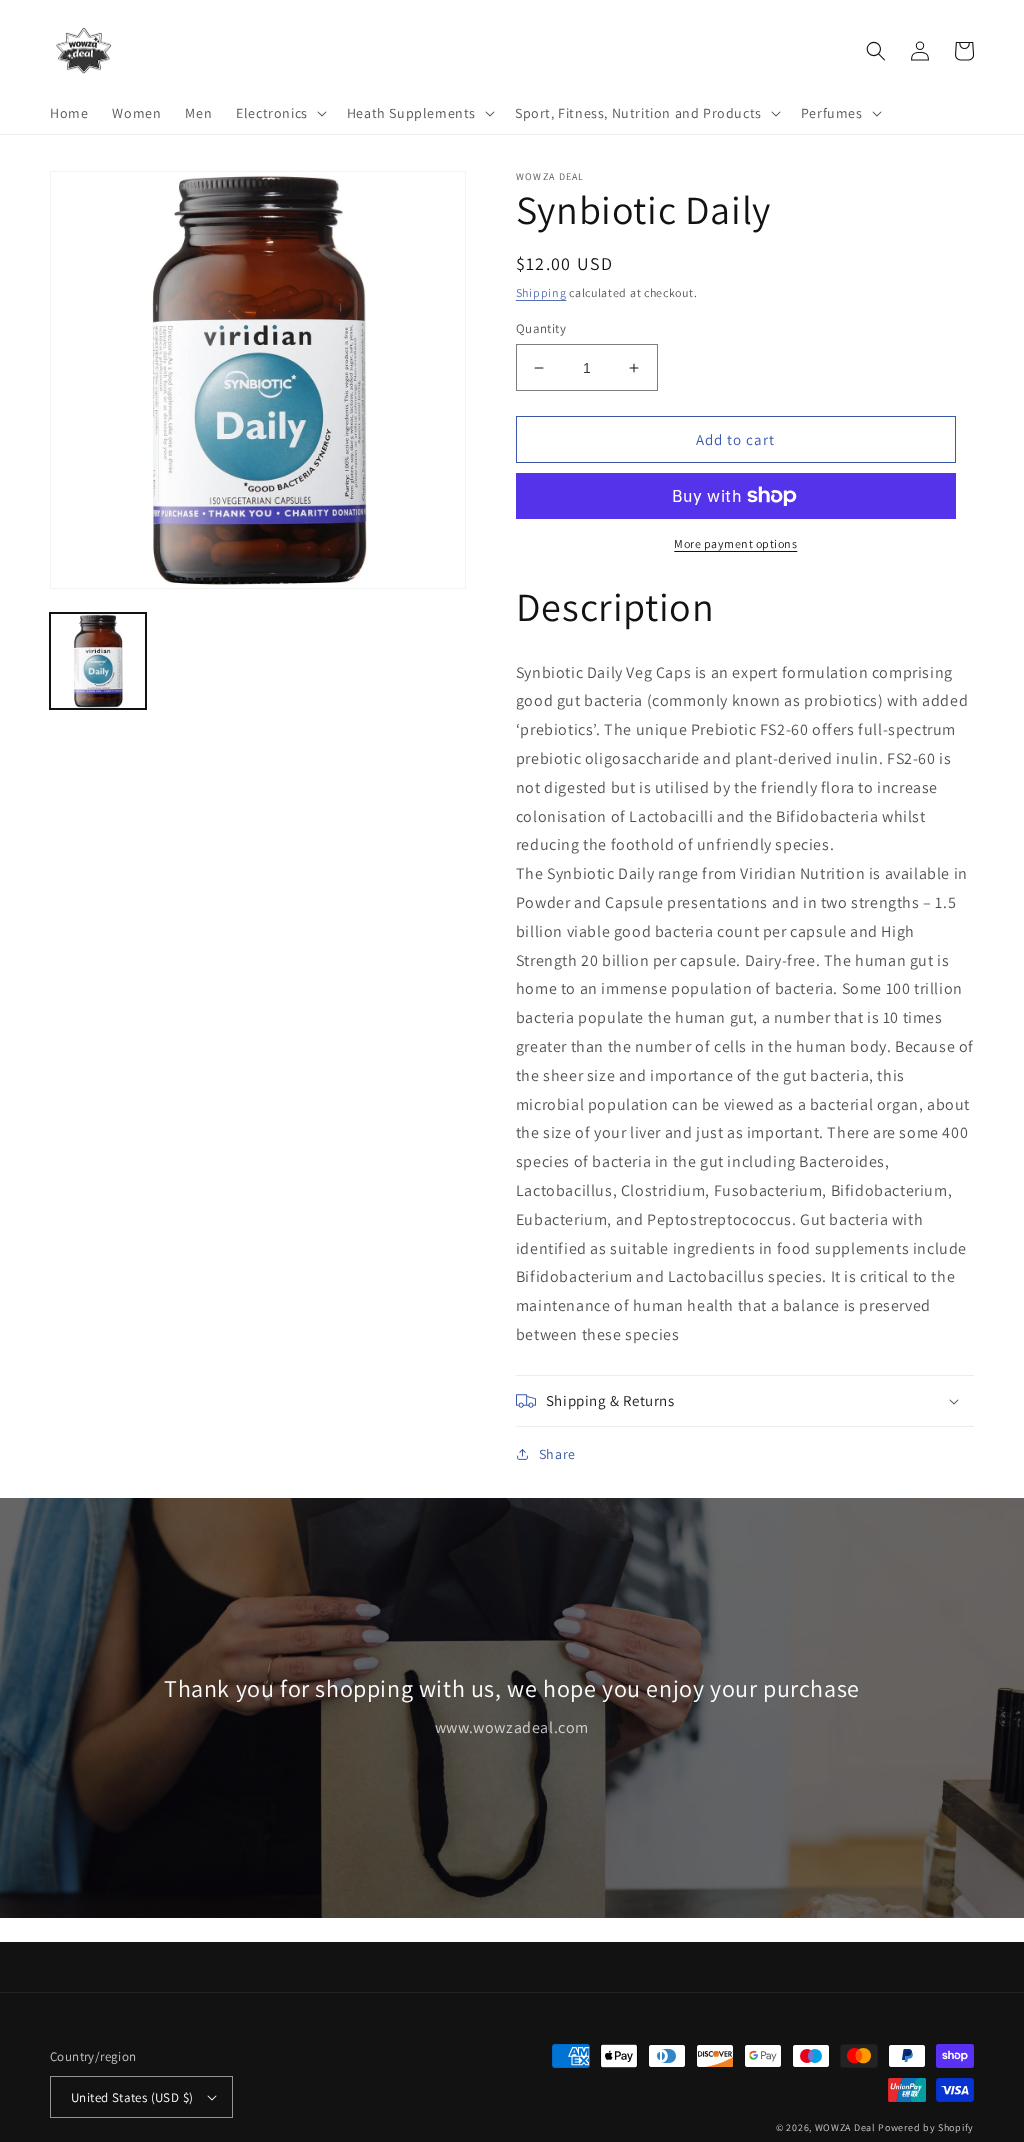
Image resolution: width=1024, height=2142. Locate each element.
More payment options (735, 543)
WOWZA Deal (845, 2127)
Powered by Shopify (926, 2127)
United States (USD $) (132, 2097)
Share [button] (557, 1454)
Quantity (541, 328)
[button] (279, 113)
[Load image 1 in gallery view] (98, 661)
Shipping (541, 292)
